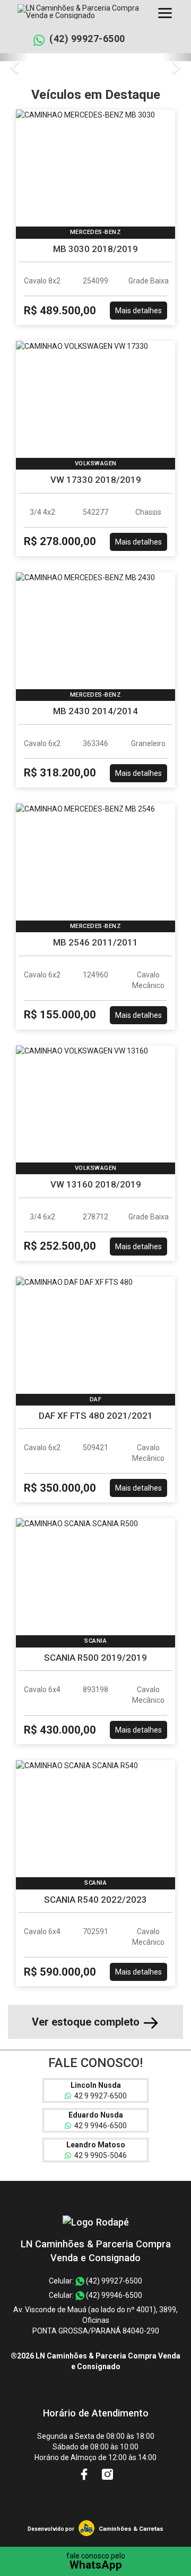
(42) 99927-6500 (87, 39)
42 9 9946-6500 (99, 2126)
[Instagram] (107, 2474)
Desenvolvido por (51, 2529)
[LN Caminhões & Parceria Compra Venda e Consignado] (96, 2222)
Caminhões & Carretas (131, 2529)
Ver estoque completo (87, 2022)
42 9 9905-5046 (99, 2155)
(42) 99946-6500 (113, 2295)
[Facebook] (85, 2474)
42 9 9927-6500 (99, 2096)
